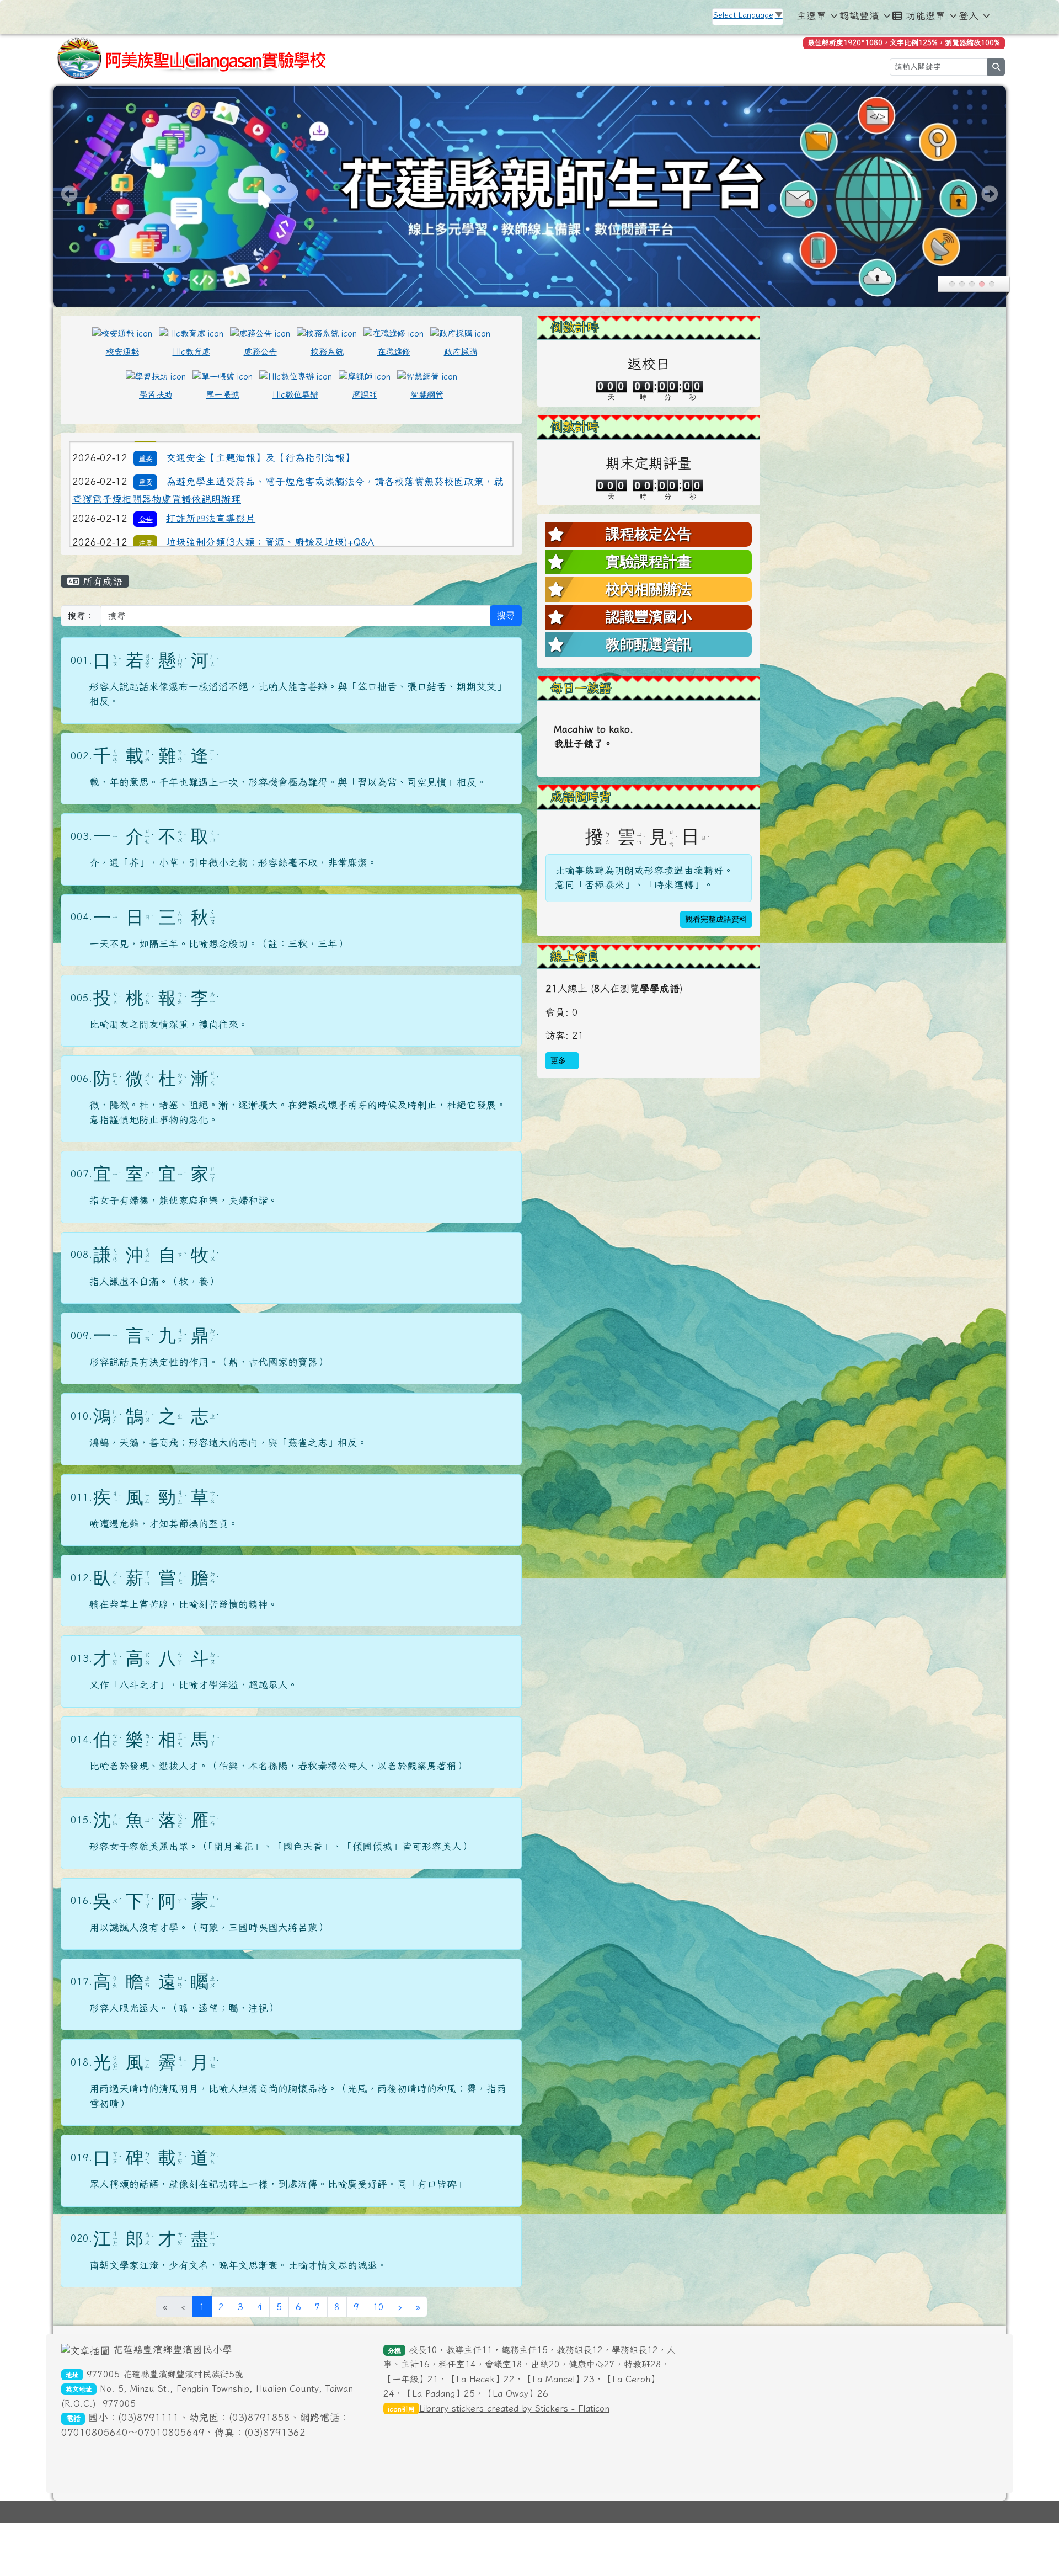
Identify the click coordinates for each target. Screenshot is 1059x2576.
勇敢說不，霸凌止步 (211, 476)
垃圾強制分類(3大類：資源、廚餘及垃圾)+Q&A (270, 453)
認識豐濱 (859, 16)
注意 (146, 454)
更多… (562, 1061)
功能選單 (926, 16)
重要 (146, 501)
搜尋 (506, 615)
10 (378, 2307)
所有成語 (101, 581)
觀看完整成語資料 (716, 919)
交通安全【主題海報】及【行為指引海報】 (260, 500)
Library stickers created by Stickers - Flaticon (514, 2408)
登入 (969, 16)
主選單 (811, 16)
